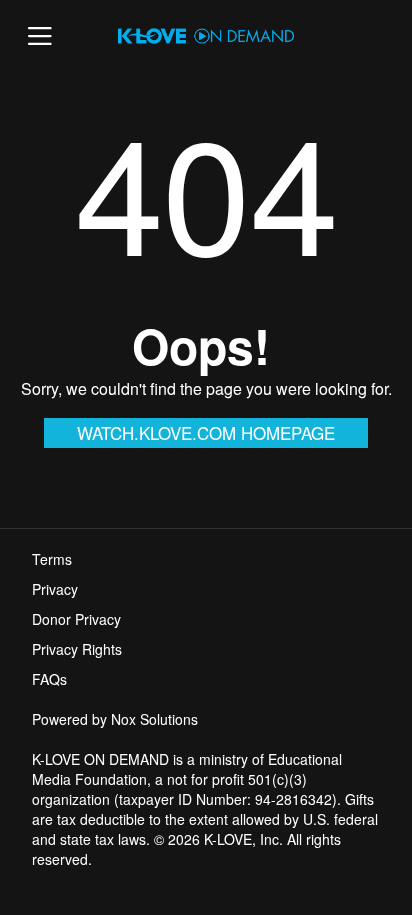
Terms (52, 559)
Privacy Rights (77, 649)
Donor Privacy (76, 619)
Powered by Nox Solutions (115, 719)
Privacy (55, 589)
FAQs (49, 679)
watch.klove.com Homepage (206, 432)
